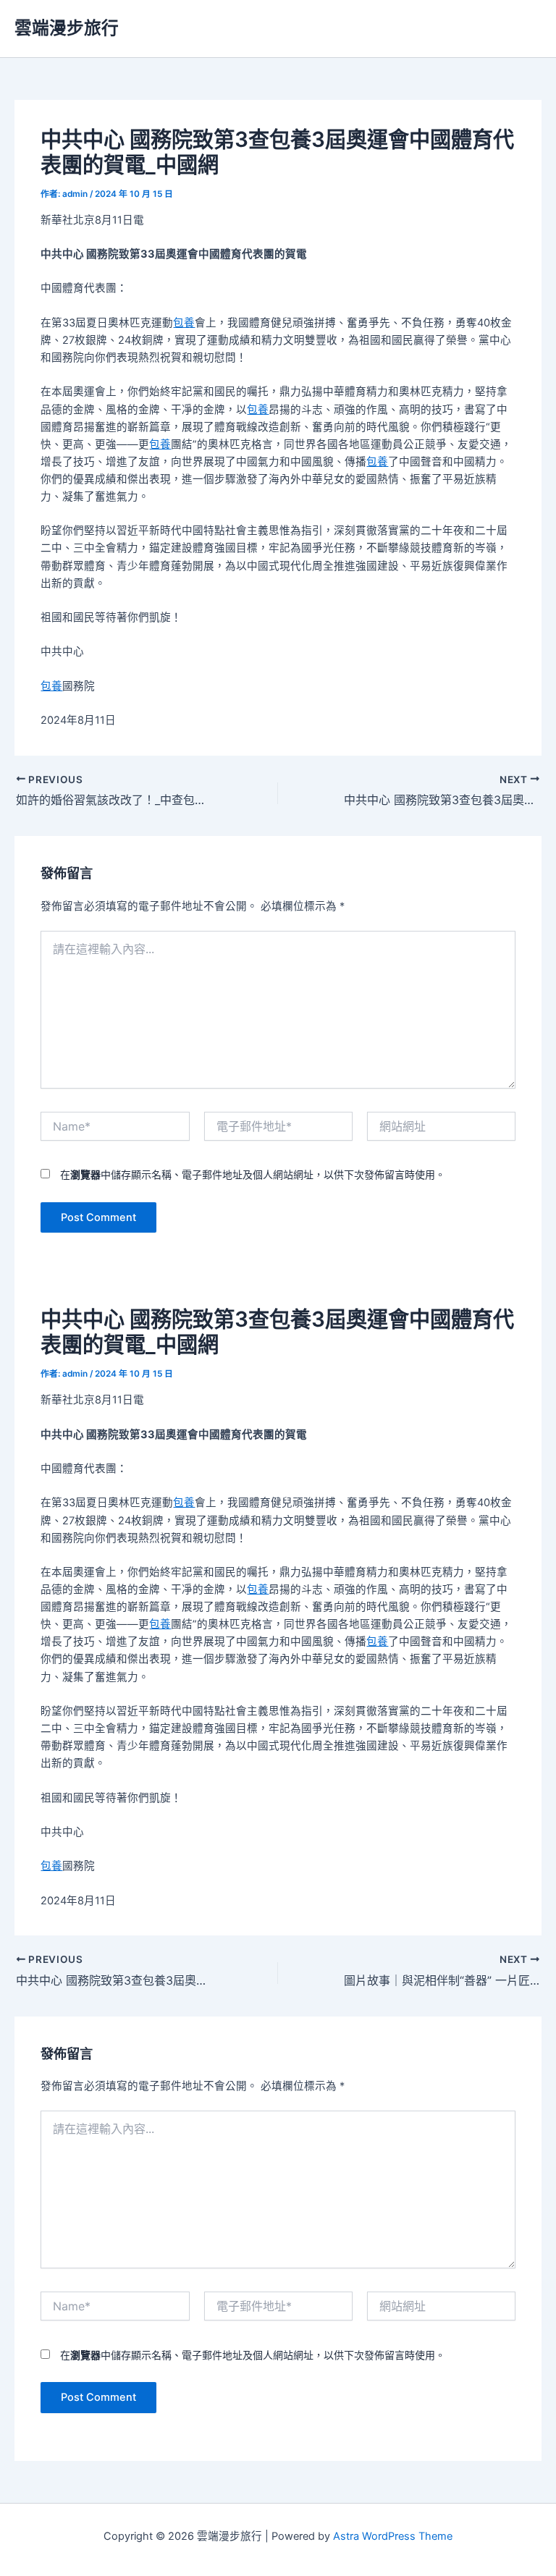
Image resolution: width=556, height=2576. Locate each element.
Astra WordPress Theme (393, 2536)
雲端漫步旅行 (67, 28)
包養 (184, 323)
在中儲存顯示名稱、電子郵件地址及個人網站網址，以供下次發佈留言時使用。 (253, 1174)
